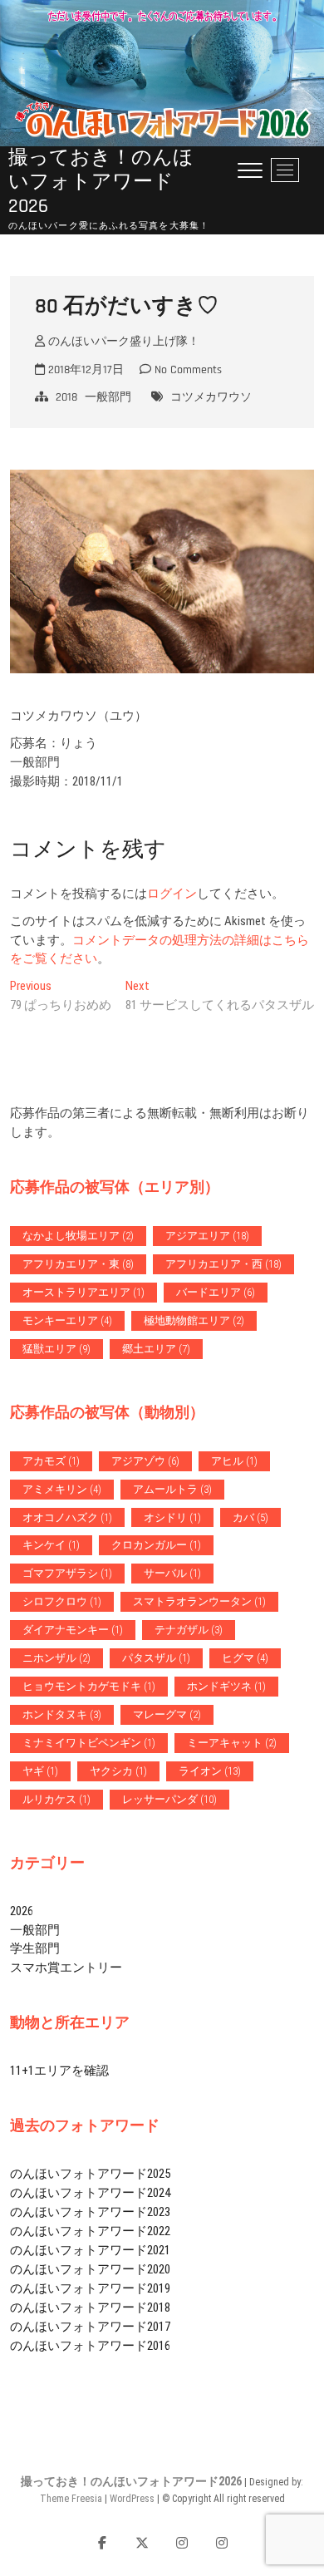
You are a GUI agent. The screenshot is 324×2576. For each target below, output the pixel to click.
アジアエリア (207, 1236)
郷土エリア (156, 1349)
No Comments (187, 370)
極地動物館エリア (194, 1320)
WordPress (132, 2499)
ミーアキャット (232, 1743)
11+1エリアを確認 (59, 2071)
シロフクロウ (62, 1601)
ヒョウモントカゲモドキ (89, 1686)
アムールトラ (172, 1489)
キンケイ (51, 1545)
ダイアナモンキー (73, 1630)
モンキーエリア (67, 1320)
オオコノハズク (67, 1517)
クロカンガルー (156, 1545)
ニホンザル (56, 1658)
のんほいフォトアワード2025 (90, 2174)
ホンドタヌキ (62, 1714)
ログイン (172, 894)
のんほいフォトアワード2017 (90, 2327)
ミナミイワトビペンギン (89, 1743)
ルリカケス (56, 1799)
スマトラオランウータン (199, 1601)
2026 (22, 1911)
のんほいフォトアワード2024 (90, 2193)
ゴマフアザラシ (67, 1573)
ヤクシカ (118, 1771)
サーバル (172, 1573)
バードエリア (216, 1292)
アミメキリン (62, 1489)
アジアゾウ (145, 1461)
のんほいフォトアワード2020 (90, 2269)
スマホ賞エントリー (66, 1968)
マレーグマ (167, 1714)
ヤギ (40, 1771)
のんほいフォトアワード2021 (90, 2250)
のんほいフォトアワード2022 (90, 2231)
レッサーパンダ (169, 1799)
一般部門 (108, 397)
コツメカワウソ (211, 397)
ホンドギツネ (226, 1686)
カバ (250, 1517)
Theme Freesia (71, 2499)
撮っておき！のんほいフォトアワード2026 (101, 183)
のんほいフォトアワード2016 (90, 2346)
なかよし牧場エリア (78, 1236)
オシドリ (172, 1517)
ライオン (210, 1771)
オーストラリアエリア (83, 1292)
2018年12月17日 (84, 370)
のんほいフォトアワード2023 (90, 2212)
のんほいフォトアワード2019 (90, 2288)
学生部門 (35, 1948)
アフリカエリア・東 (78, 1264)
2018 (66, 397)
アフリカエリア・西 (223, 1264)
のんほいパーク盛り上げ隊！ (122, 342)
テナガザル (189, 1630)
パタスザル (156, 1658)
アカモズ (51, 1461)
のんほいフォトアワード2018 (90, 2308)
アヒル (234, 1461)
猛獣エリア (56, 1349)
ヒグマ (245, 1658)
